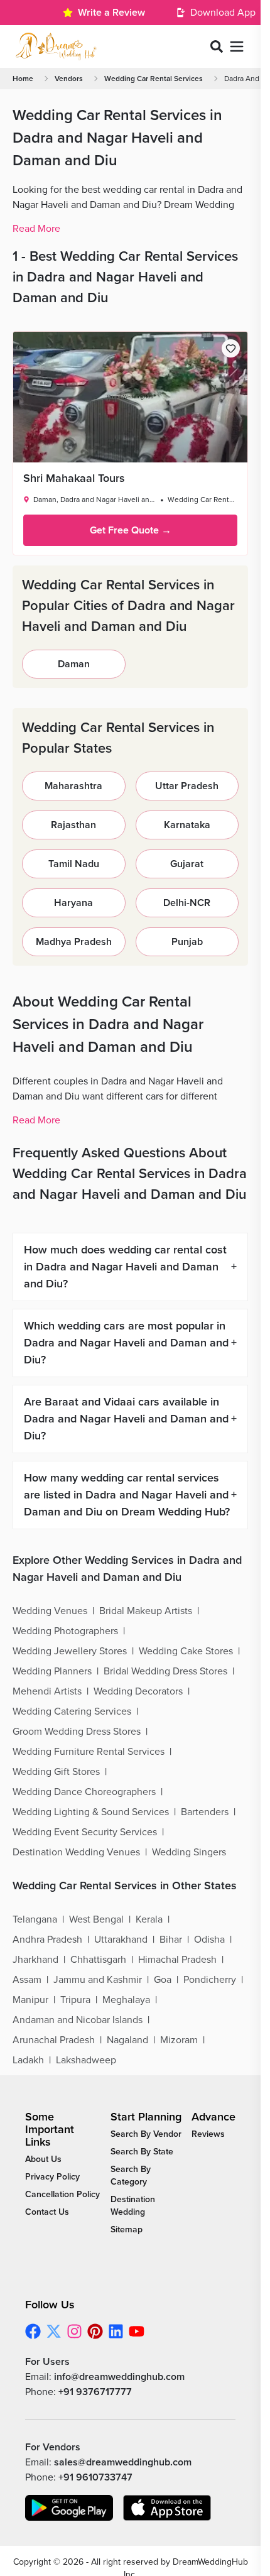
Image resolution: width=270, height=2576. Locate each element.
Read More (36, 229)
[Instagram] (74, 2331)
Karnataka (187, 825)
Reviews (208, 2134)
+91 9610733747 (95, 2477)
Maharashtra (73, 786)
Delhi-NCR (187, 903)
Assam (27, 1980)
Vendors (69, 79)
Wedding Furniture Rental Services (89, 1752)
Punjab (187, 942)
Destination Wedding (133, 2206)
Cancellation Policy (62, 2194)
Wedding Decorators (138, 1691)
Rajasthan (73, 825)
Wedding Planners (52, 1671)
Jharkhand (35, 1960)
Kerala (149, 1919)
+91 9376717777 (95, 2392)
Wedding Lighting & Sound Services (91, 1812)
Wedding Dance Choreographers (84, 1792)
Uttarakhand (121, 1940)
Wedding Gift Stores (56, 1772)
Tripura (75, 2000)
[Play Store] (69, 2508)
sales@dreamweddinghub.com (123, 2462)
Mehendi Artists (47, 1691)
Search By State (142, 2152)
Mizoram (179, 2040)
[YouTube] (137, 2331)
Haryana (73, 903)
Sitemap (127, 2229)
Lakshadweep (86, 2060)
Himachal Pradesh (177, 1960)
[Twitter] (54, 2331)
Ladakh (28, 2060)
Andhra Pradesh (47, 1940)
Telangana (35, 1919)
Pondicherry (210, 1980)
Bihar (171, 1940)
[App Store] (167, 2508)
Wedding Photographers (65, 1631)
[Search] (217, 46)
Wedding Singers (189, 1852)
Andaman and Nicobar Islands (78, 2020)
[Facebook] (33, 2331)
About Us (43, 2159)
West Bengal (96, 1919)
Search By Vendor (146, 2134)
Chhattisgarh (98, 1960)
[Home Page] (56, 46)
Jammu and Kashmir (98, 1980)
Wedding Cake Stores (186, 1651)
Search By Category (131, 2175)
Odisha (209, 1940)
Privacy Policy (52, 2177)
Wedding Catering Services (72, 1711)
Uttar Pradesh (187, 786)
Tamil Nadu (74, 864)
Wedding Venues (50, 1611)
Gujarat (187, 864)
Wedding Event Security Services (85, 1832)
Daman (74, 664)
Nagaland (127, 2040)
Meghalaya (126, 2000)
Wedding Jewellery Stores (70, 1651)
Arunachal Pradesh (54, 2040)
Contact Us (47, 2212)
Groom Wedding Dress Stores (77, 1732)
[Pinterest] (95, 2331)
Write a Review (111, 13)
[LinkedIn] (116, 2331)
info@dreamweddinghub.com (119, 2377)
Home (23, 79)
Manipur (30, 2000)
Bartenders (205, 1812)
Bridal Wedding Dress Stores (165, 1671)
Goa (163, 1980)
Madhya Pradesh (74, 942)
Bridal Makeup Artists (146, 1611)
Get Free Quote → (131, 530)
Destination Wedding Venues (76, 1852)
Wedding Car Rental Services (154, 79)
